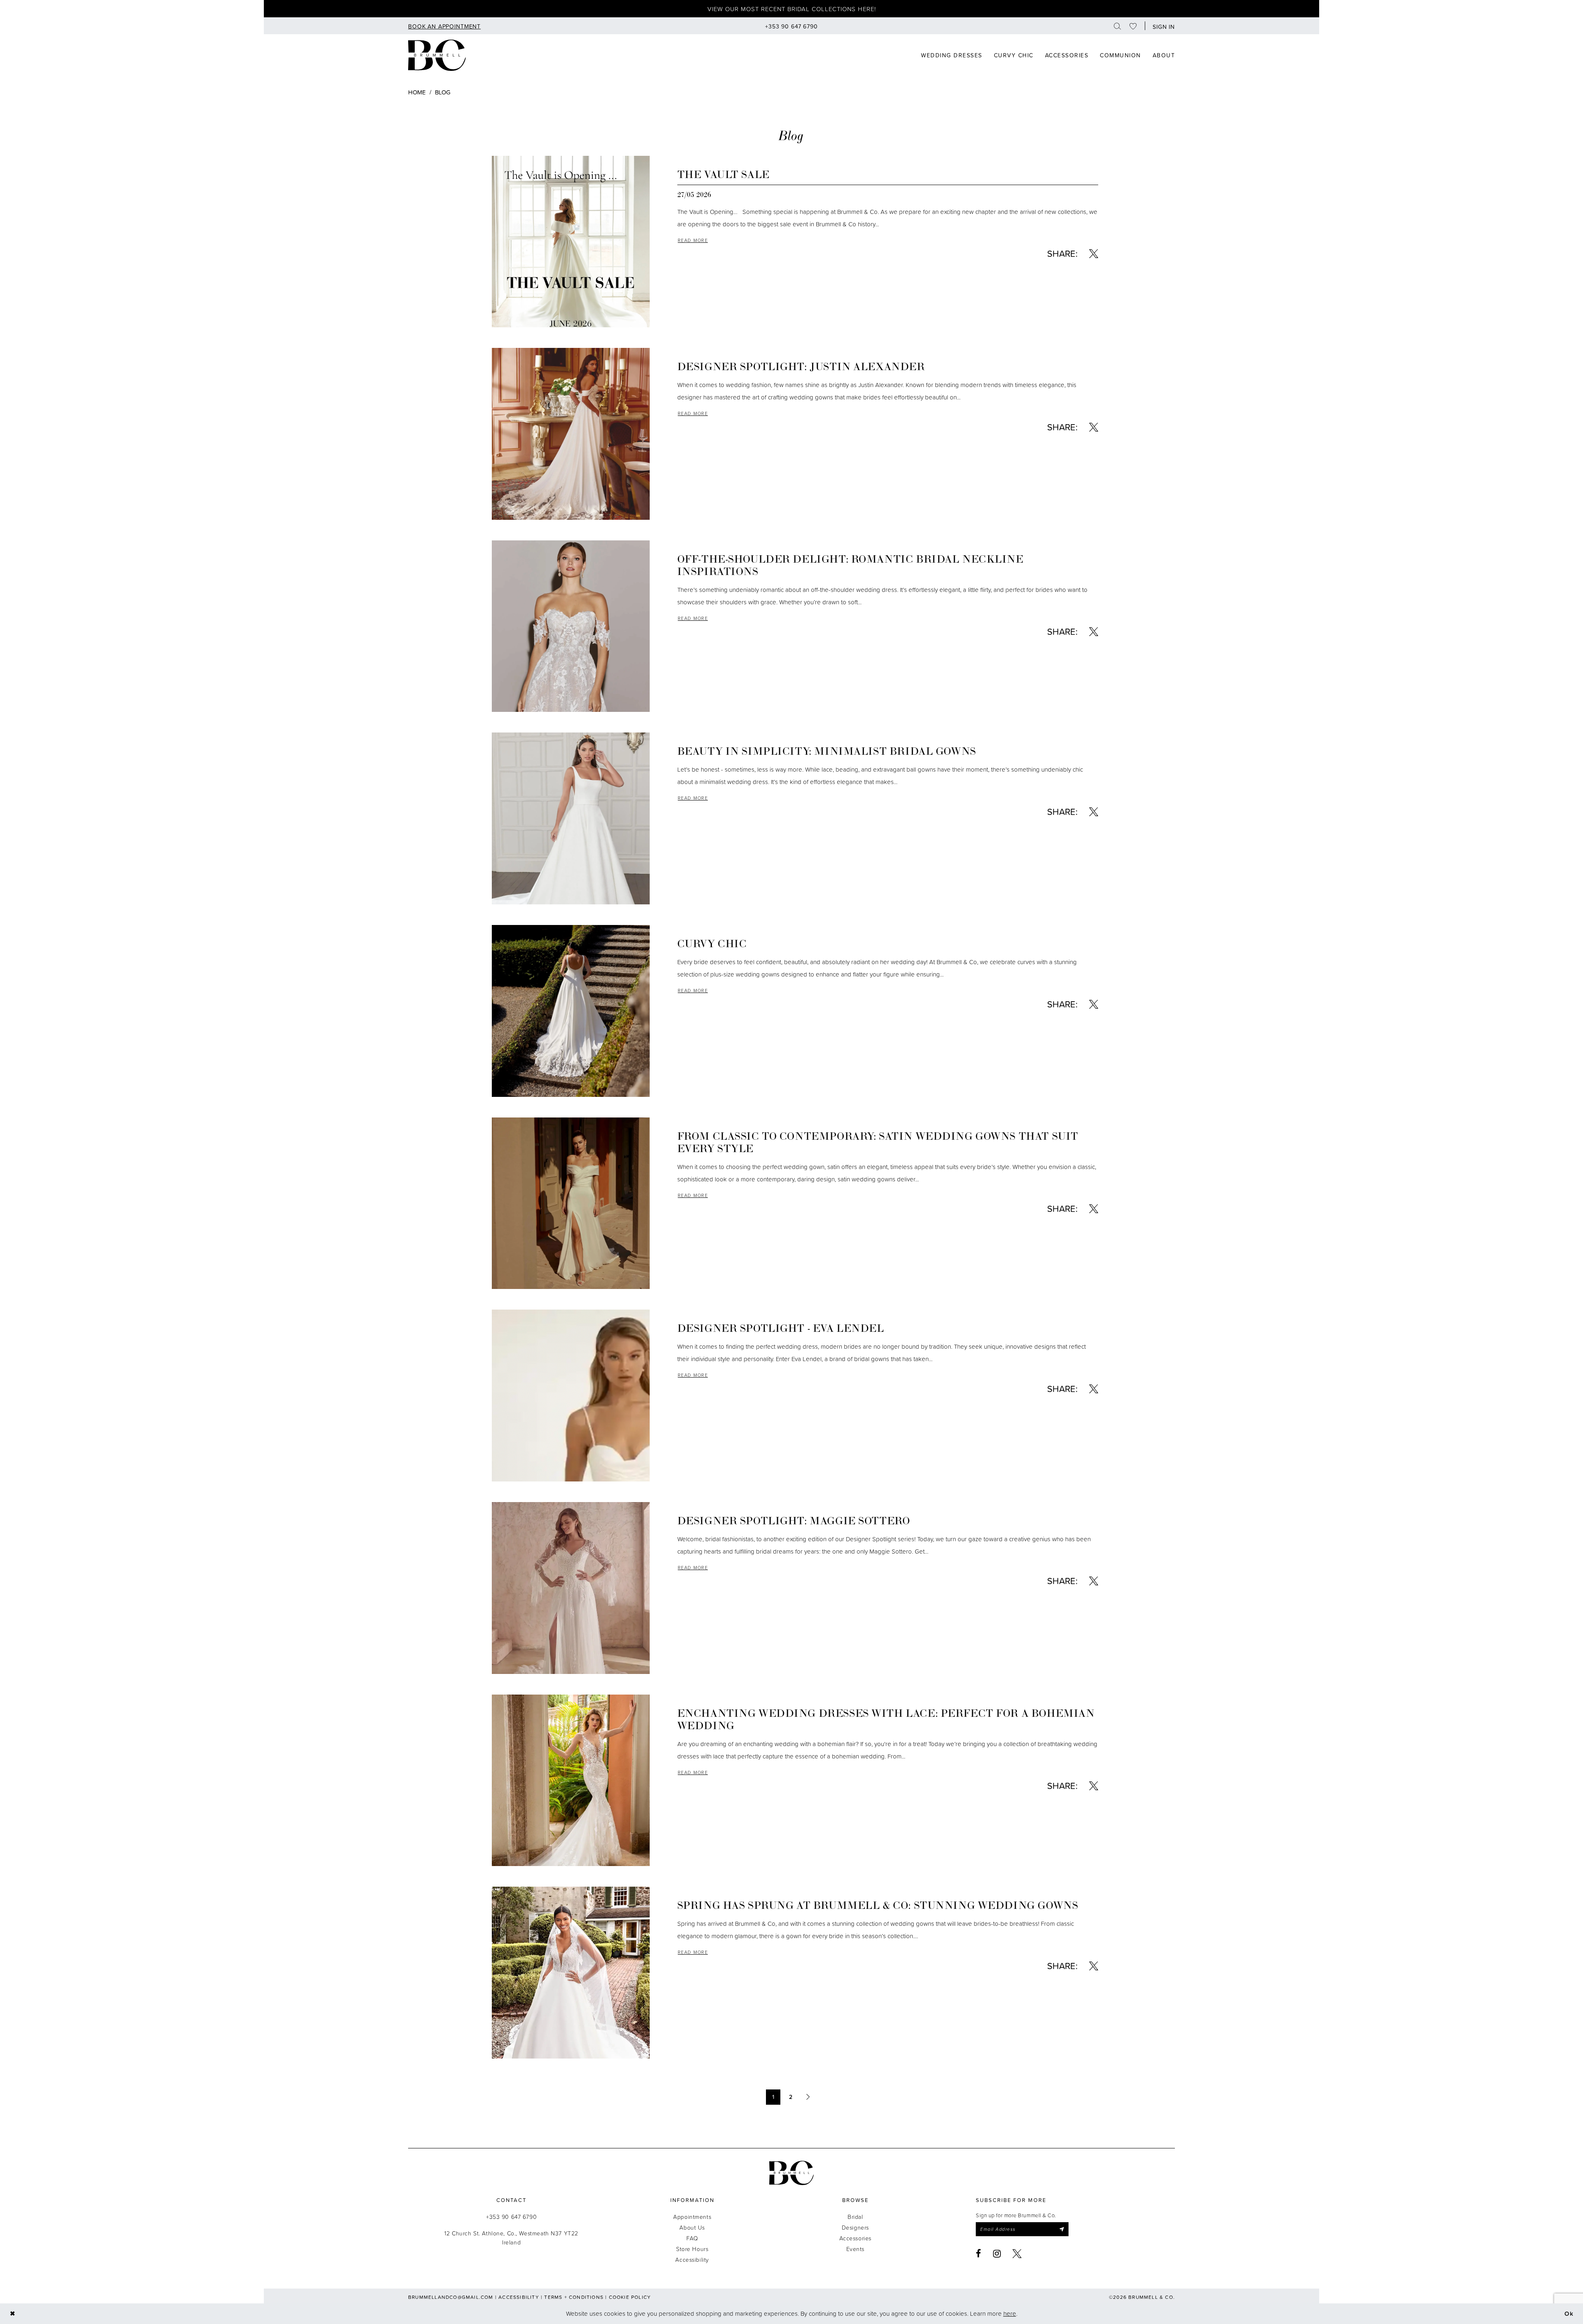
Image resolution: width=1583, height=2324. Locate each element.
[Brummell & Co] (437, 55)
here (1010, 2313)
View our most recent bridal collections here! (792, 9)
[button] (1162, 26)
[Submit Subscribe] (1062, 2229)
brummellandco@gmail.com (451, 2297)
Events (855, 2249)
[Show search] (1118, 26)
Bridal (855, 2217)
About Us (692, 2227)
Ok (1569, 2313)
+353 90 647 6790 (511, 2217)
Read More (693, 240)
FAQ (692, 2238)
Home (417, 92)
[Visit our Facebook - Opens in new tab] (979, 2254)
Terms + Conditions (574, 2297)
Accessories (855, 2238)
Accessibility (692, 2259)
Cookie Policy (630, 2297)
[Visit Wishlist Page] (1133, 26)
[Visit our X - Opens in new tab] (1017, 2254)
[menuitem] (444, 26)
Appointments (692, 2217)
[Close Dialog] (13, 2313)
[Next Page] (808, 2097)
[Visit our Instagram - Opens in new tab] (997, 2254)
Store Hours (692, 2249)
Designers (855, 2227)
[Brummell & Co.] (791, 2173)
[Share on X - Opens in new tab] (1094, 254)
